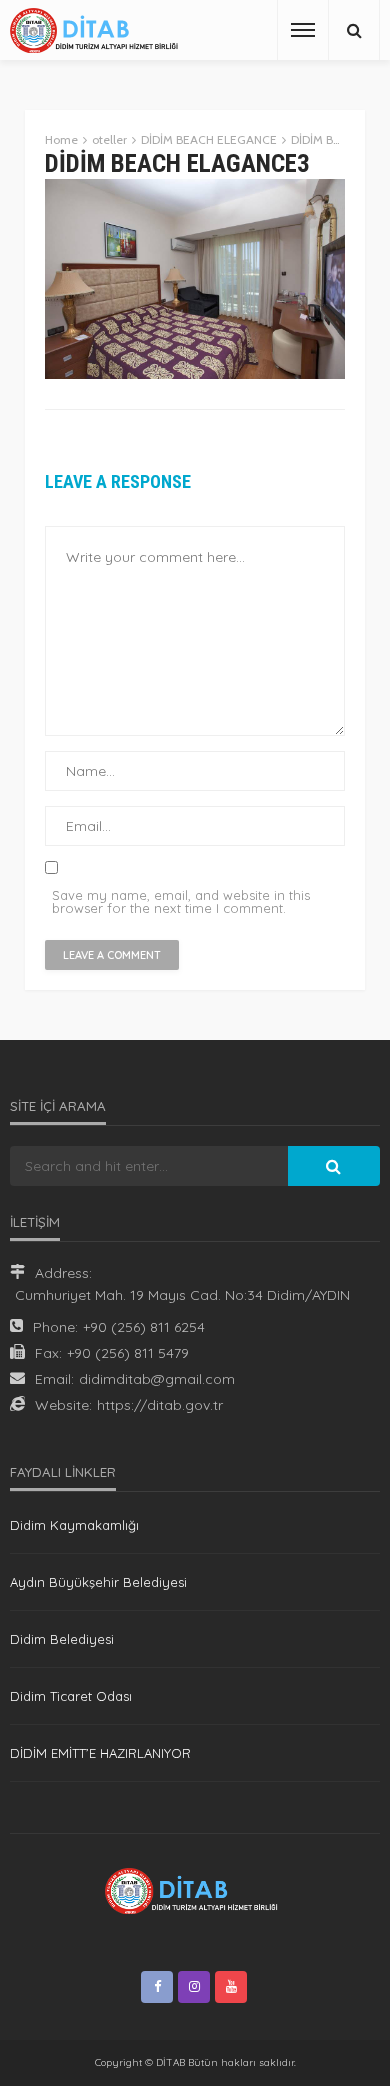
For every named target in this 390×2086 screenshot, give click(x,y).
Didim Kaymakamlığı (74, 1525)
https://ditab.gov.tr (160, 1405)
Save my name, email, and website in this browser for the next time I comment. (181, 902)
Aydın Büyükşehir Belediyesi (98, 1582)
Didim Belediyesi (62, 1639)
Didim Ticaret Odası (71, 1696)
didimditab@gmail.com (157, 1379)
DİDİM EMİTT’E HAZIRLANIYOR (100, 1753)
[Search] (354, 30)
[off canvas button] (303, 30)
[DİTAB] (97, 30)
